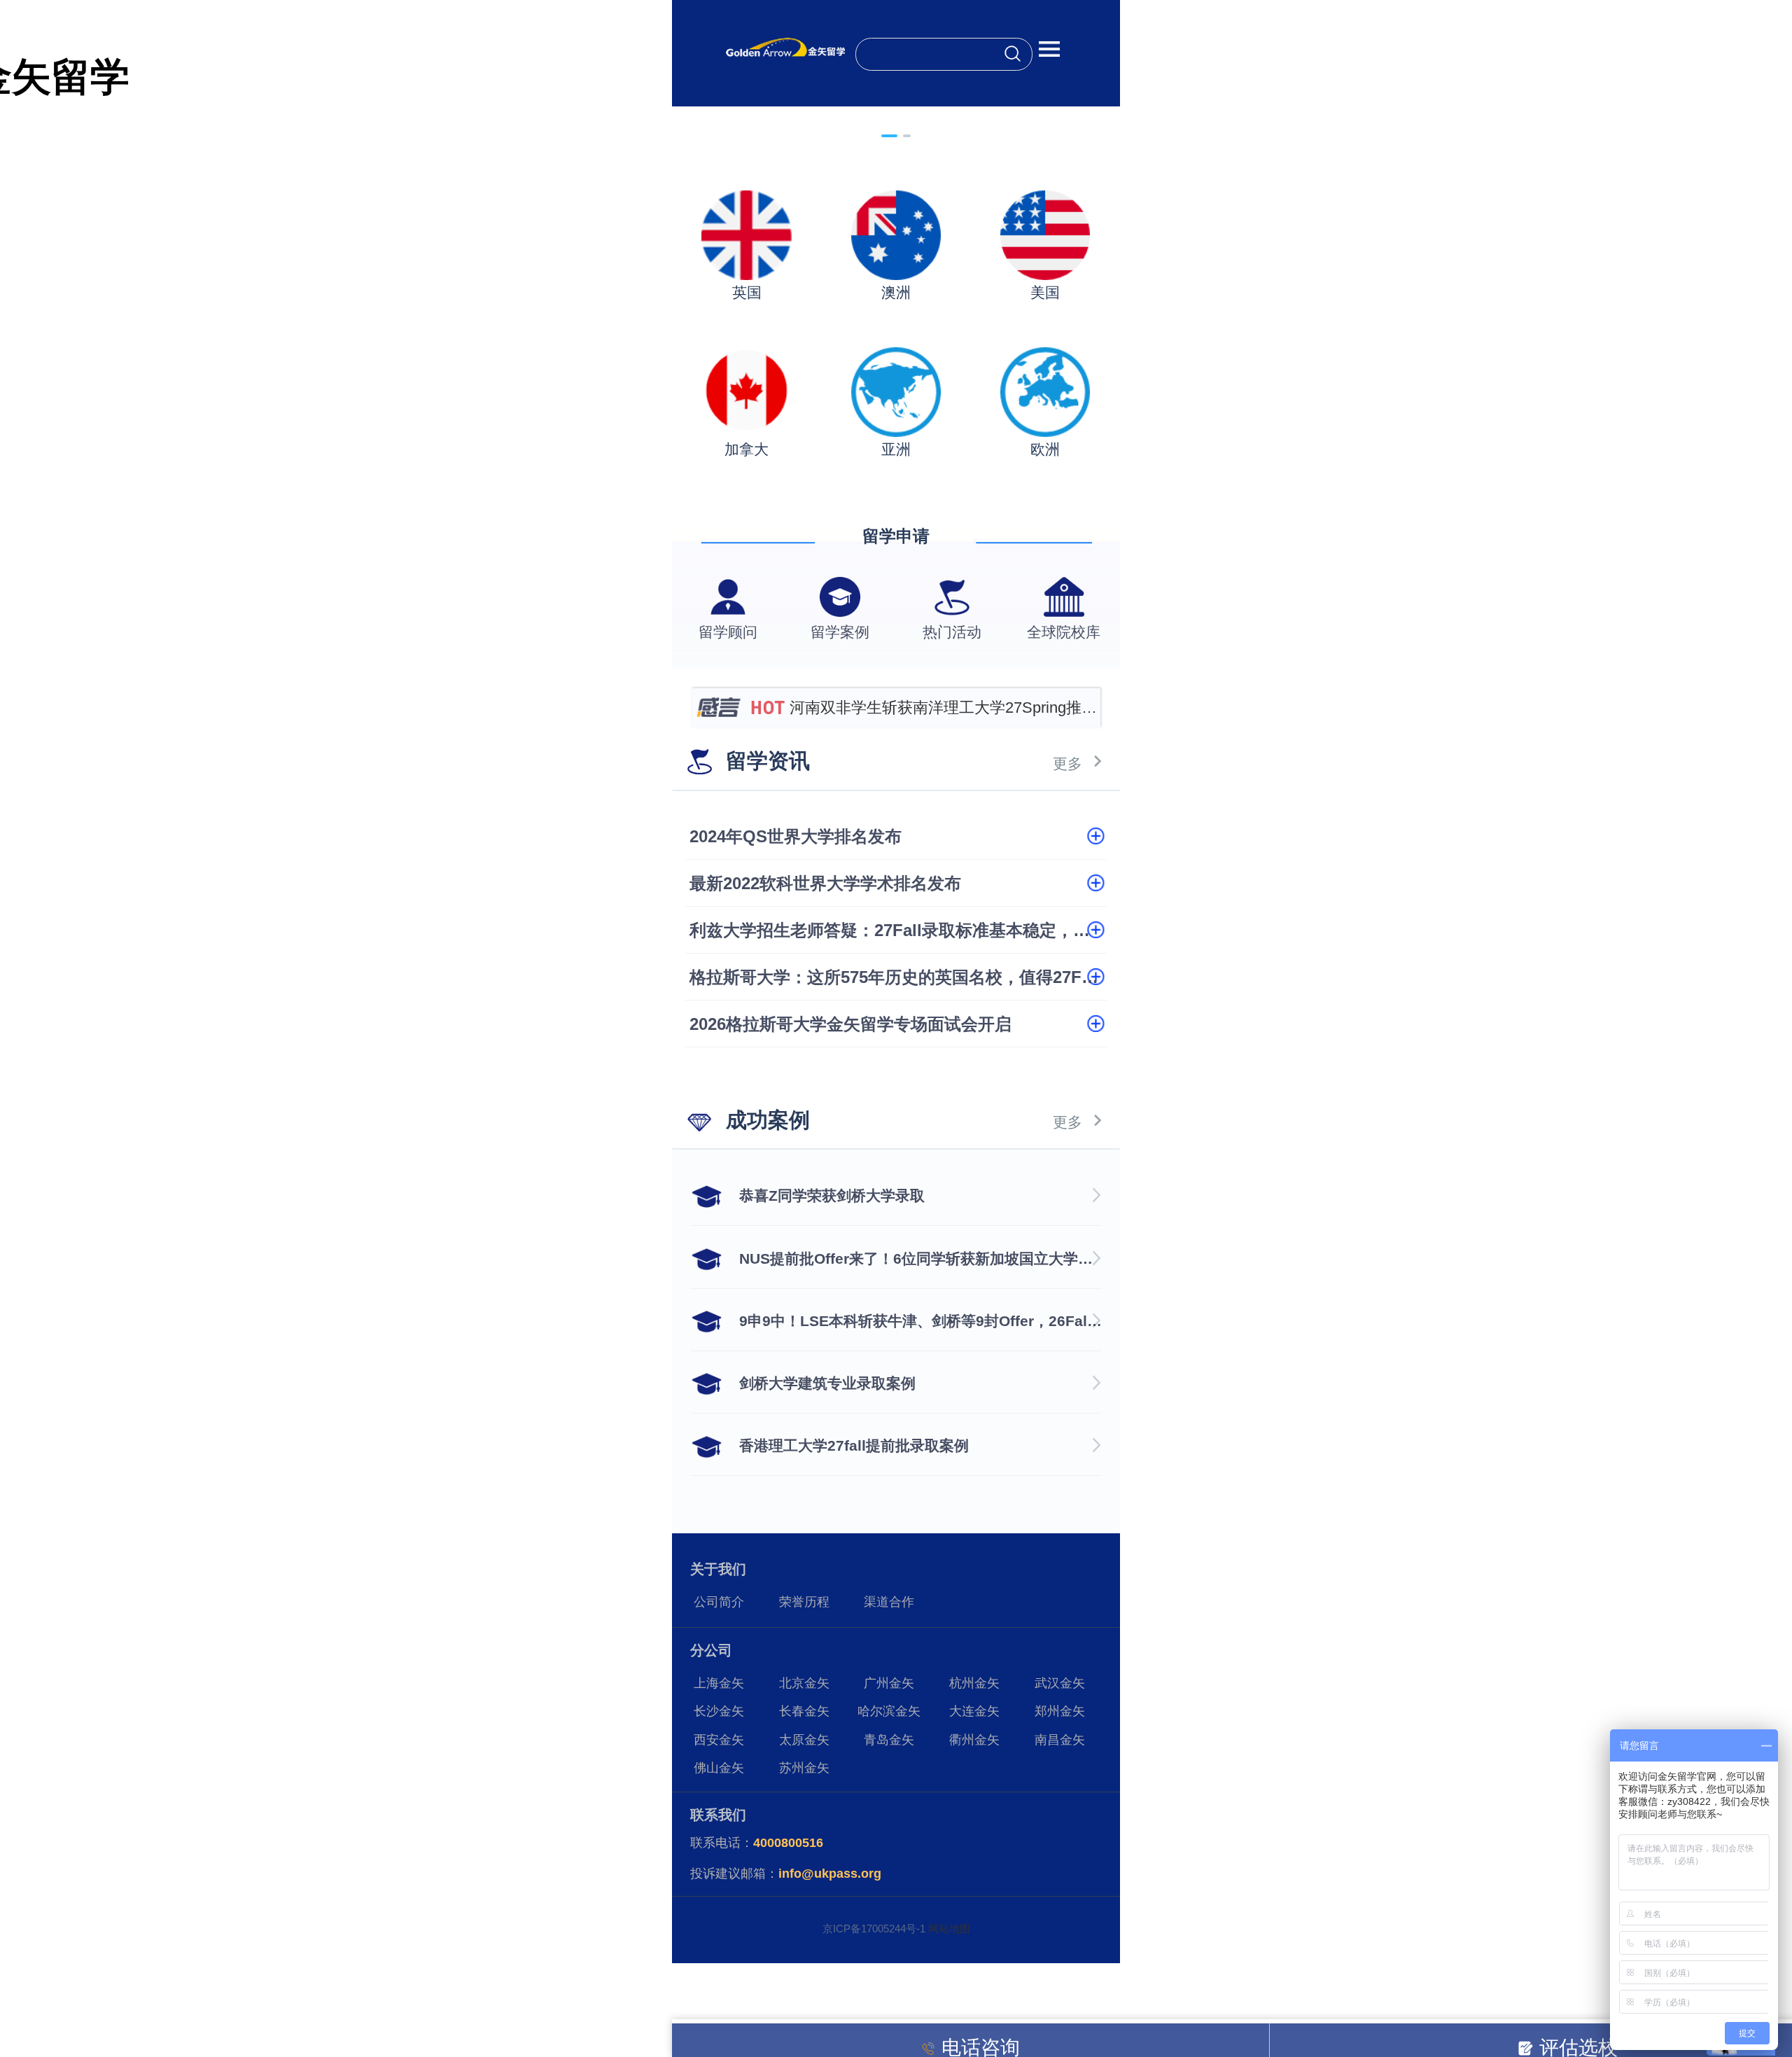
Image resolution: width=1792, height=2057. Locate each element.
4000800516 (788, 1843)
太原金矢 (804, 1740)
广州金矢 (889, 1683)
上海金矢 (719, 1683)
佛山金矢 (719, 1768)
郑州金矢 (1060, 1711)
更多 (1067, 763)
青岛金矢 (889, 1740)
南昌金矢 (1060, 1740)
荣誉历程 (804, 1602)
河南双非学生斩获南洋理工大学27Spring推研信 (943, 713)
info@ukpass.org (830, 1874)
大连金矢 (974, 1711)
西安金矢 (719, 1740)
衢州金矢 (974, 1740)
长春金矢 (804, 1711)
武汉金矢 (1060, 1683)
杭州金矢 (974, 1683)
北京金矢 (804, 1683)
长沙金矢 (719, 1711)
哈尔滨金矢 (889, 1711)
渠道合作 (889, 1602)
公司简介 (719, 1602)
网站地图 (949, 1929)
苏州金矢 (804, 1768)
